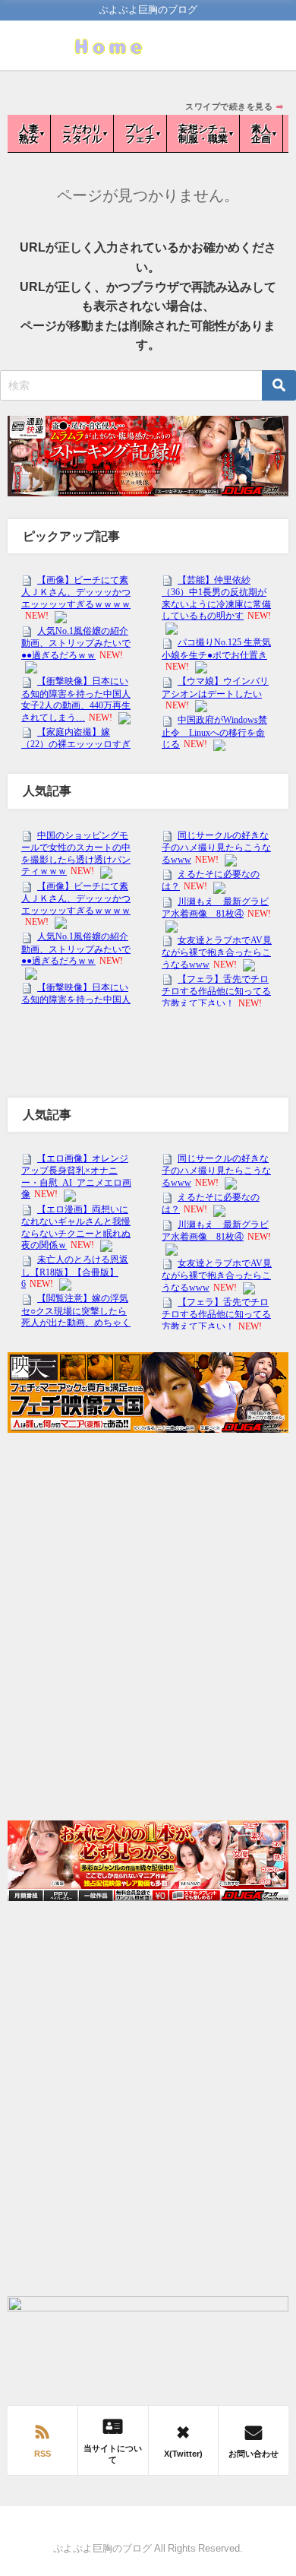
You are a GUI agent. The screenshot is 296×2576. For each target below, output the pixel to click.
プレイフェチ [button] (140, 134)
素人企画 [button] (261, 134)
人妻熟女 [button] (29, 134)
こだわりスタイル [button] (82, 134)
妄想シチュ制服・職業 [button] (203, 134)
